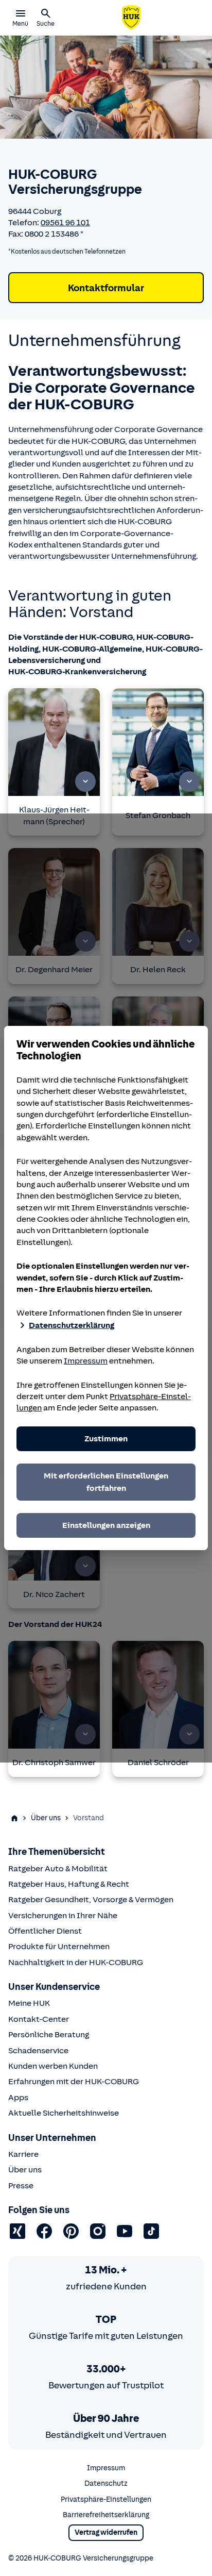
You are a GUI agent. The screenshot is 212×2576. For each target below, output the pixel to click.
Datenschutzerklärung (72, 1325)
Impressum (86, 1361)
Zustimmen (106, 1439)
